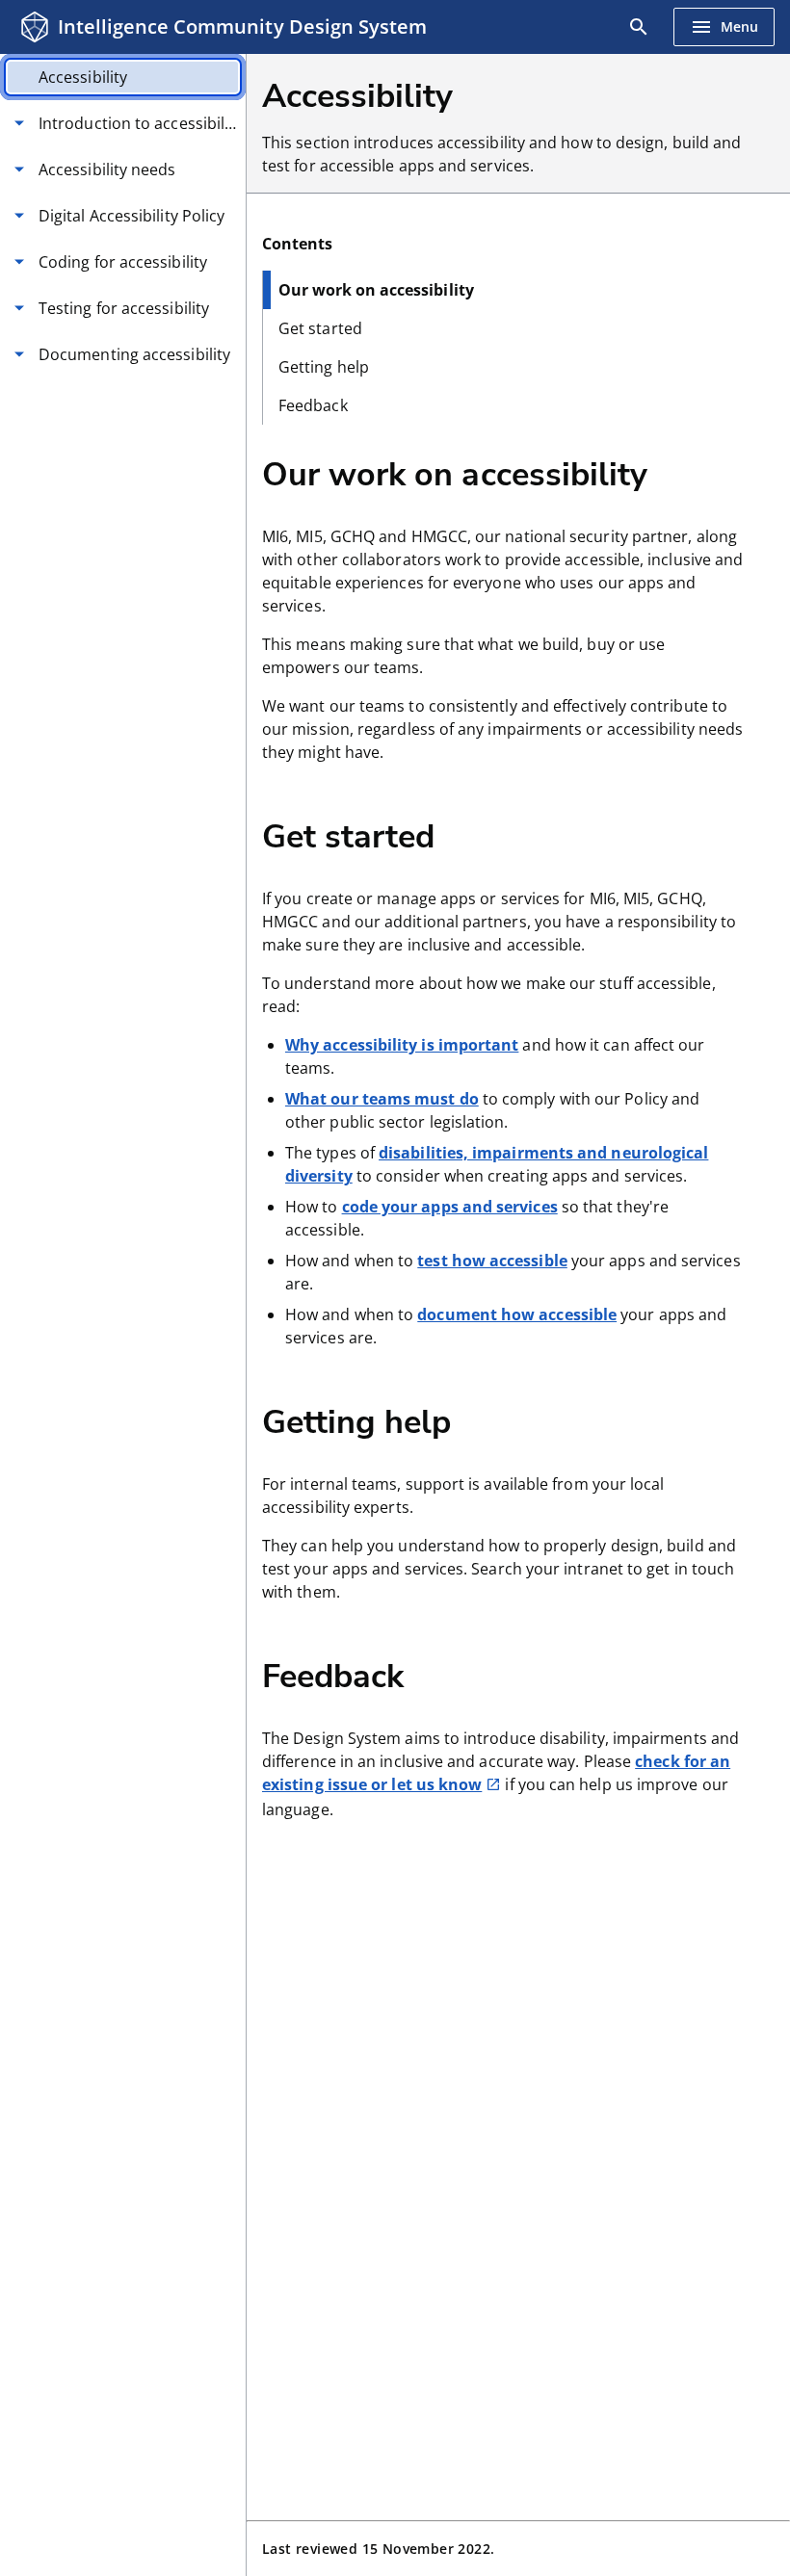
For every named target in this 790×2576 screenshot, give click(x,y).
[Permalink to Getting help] (483, 1420)
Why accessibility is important (402, 1045)
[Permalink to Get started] (466, 835)
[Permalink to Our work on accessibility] (679, 473)
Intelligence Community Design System (242, 26)
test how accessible (492, 1261)
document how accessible (517, 1314)
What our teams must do (382, 1099)
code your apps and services (450, 1207)
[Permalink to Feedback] (435, 1675)
